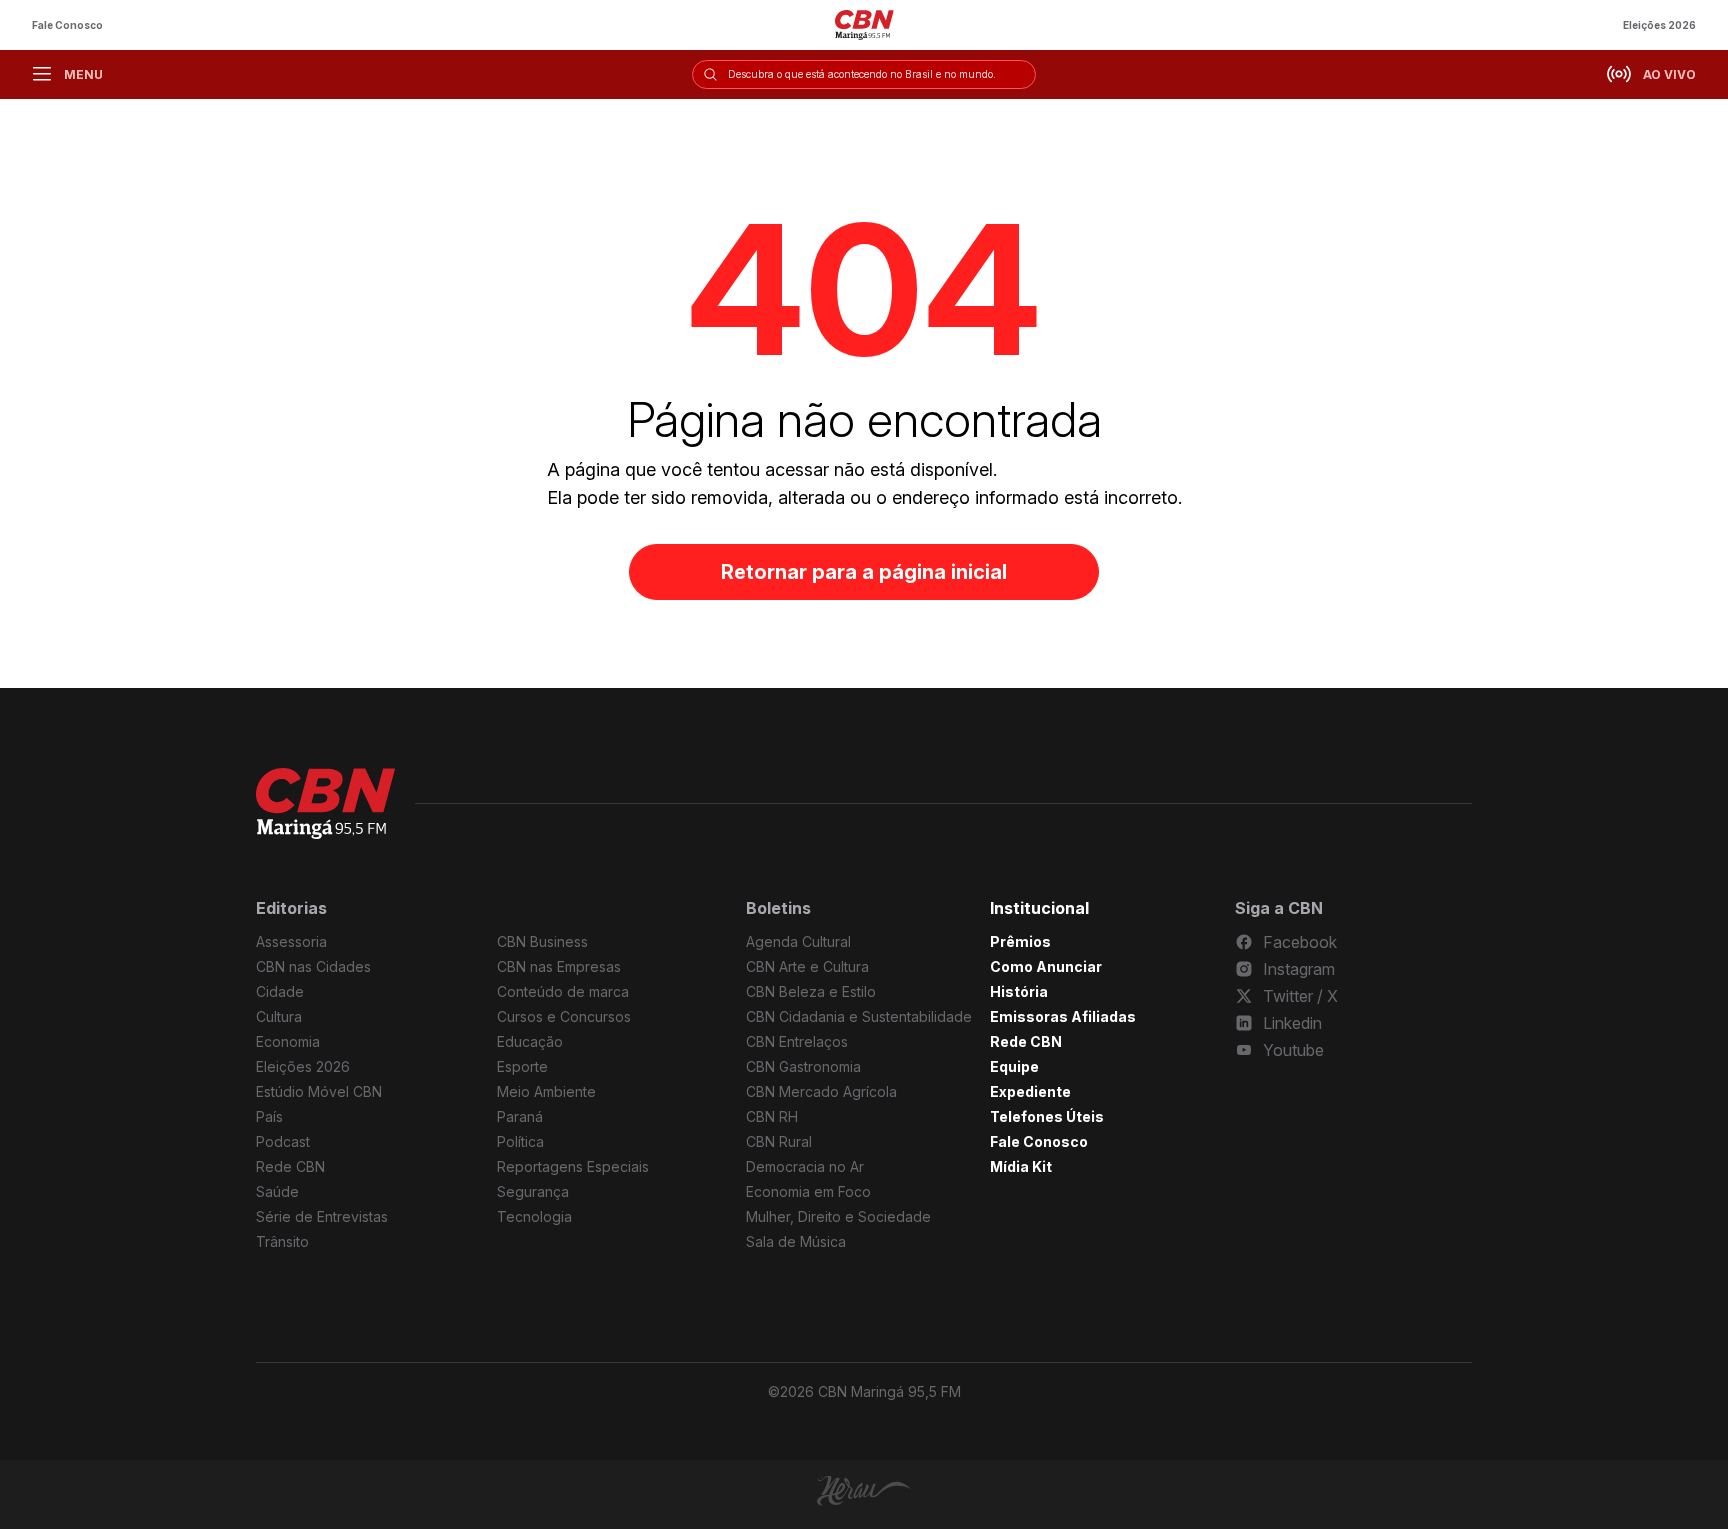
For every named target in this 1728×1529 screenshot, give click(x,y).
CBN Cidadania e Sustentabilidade (859, 1016)
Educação (530, 1041)
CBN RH (772, 1116)
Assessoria (291, 941)
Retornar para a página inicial (864, 572)
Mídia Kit (1021, 1166)
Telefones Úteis (1047, 1116)
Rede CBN (290, 1166)
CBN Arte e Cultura (807, 966)
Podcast (283, 1141)
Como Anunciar (1046, 966)
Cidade (280, 991)
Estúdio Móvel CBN (319, 1091)
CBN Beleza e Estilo (811, 991)
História (1019, 991)
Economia (288, 1041)
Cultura (279, 1016)
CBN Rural (779, 1141)
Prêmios (1020, 941)
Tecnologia (534, 1216)
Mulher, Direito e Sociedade (838, 1216)
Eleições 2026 (1659, 25)
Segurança (533, 1191)
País (269, 1116)
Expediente (1030, 1091)
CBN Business (542, 941)
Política (520, 1141)
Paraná (520, 1116)
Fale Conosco (67, 25)
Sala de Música (796, 1241)
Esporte (522, 1066)
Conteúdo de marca (563, 991)
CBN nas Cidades (313, 966)
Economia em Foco (808, 1191)
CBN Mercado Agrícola (821, 1091)
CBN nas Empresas (559, 966)
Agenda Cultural (798, 941)
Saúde (277, 1191)
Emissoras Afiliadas (1063, 1016)
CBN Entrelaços (797, 1041)
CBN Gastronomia (803, 1066)
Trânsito (282, 1241)
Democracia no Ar (805, 1166)
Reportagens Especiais (573, 1166)
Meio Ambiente (546, 1091)
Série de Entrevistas (322, 1216)
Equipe (1014, 1066)
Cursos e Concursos (564, 1016)
